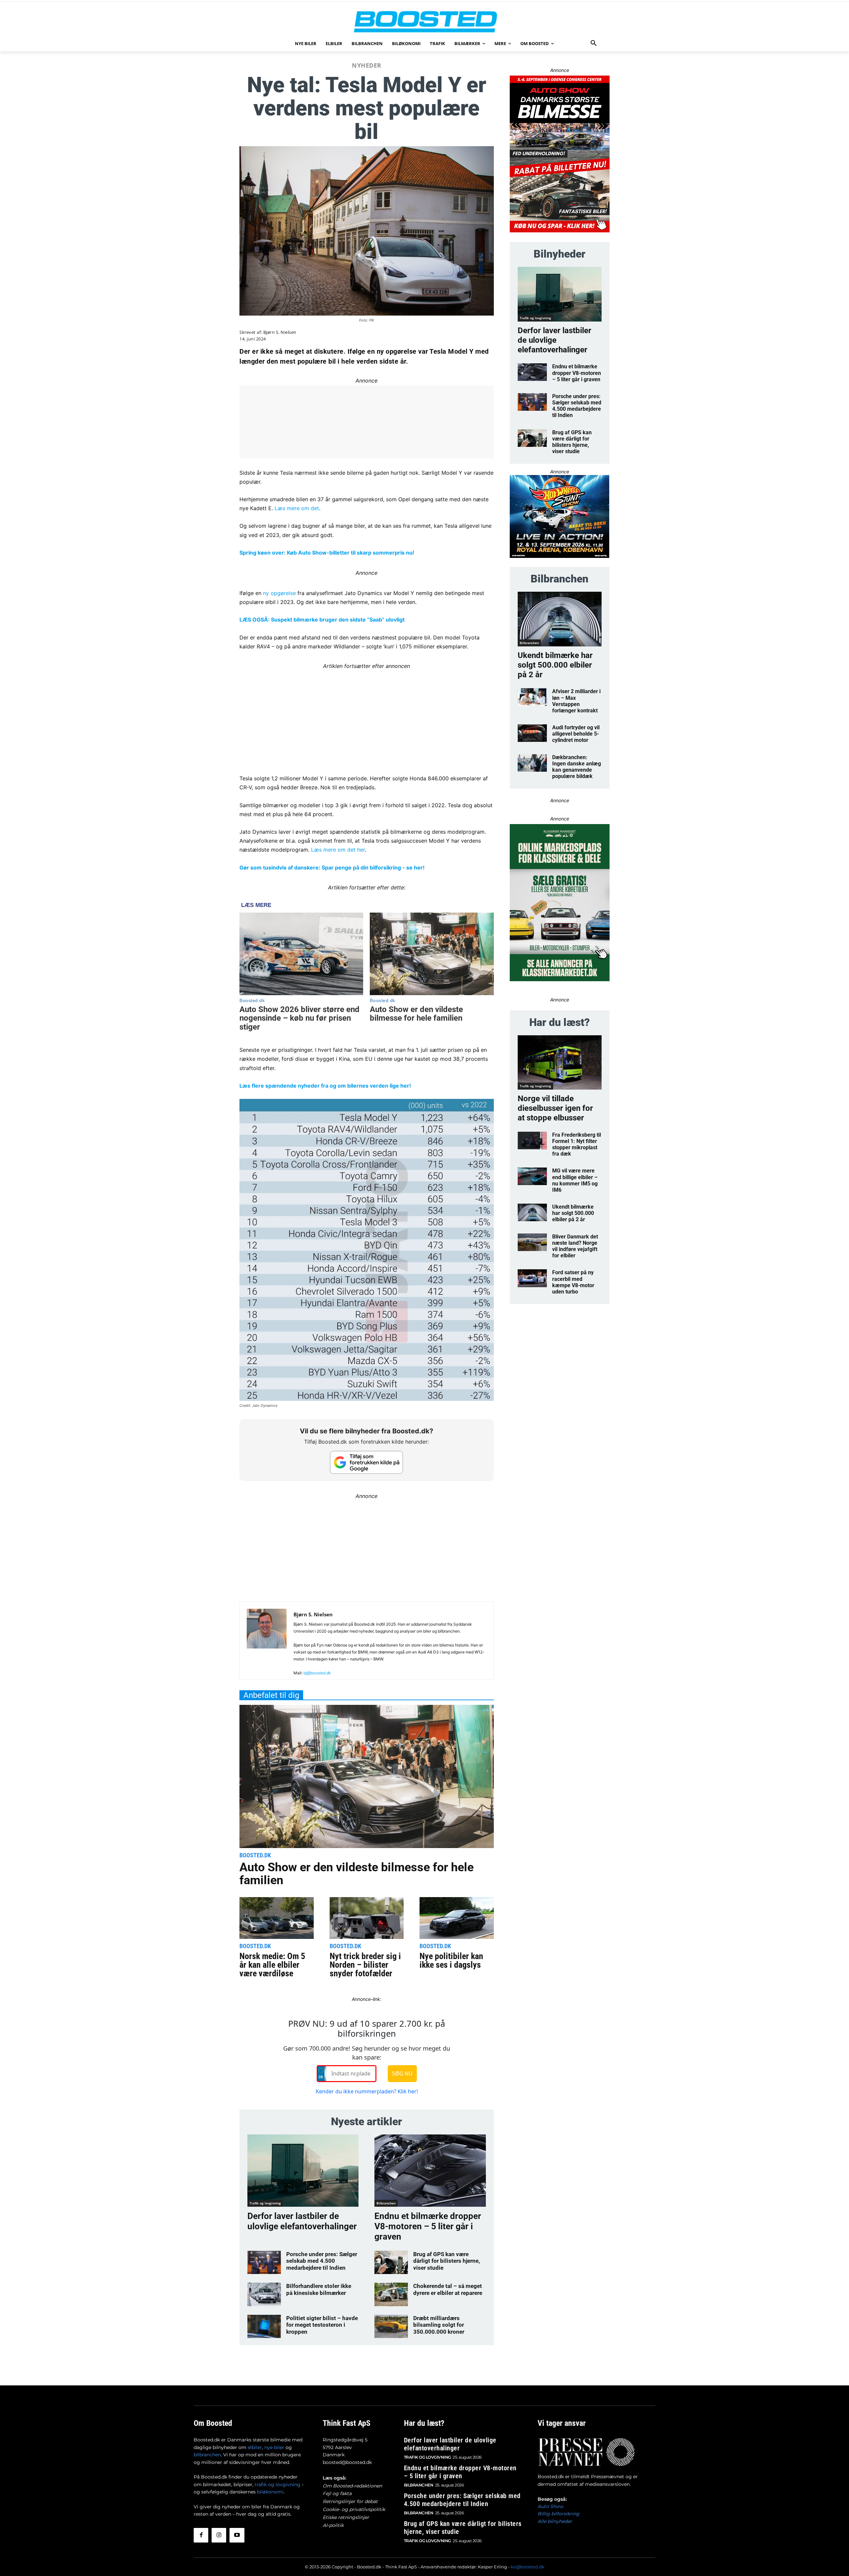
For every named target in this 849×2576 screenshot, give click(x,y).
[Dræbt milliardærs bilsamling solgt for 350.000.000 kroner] (391, 2326)
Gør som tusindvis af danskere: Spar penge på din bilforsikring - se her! (332, 868)
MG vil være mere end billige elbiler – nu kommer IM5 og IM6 (575, 1180)
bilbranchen (207, 2455)
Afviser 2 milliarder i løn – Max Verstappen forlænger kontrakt (576, 701)
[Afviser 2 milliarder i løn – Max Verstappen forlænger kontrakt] (532, 697)
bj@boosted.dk (317, 1673)
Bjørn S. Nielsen (280, 332)
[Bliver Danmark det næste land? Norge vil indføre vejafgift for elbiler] (532, 1242)
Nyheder (367, 65)
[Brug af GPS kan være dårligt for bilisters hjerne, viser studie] (391, 2262)
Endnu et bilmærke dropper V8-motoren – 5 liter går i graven (428, 2226)
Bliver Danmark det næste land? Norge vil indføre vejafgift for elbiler (575, 1246)
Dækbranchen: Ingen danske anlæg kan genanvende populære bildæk (577, 767)
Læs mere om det (297, 508)
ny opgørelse (279, 593)
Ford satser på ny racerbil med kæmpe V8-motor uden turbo (573, 1282)
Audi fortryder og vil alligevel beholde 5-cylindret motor (576, 734)
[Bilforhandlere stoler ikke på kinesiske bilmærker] (264, 2294)
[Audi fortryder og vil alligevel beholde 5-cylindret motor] (532, 733)
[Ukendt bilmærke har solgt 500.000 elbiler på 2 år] (560, 619)
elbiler (255, 2447)
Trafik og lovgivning (265, 2203)
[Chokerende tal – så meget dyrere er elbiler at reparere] (391, 2294)
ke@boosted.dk (528, 2567)
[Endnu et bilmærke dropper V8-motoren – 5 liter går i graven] (430, 2171)
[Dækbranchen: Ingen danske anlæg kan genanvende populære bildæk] (532, 763)
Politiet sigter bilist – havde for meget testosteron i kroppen (322, 2325)
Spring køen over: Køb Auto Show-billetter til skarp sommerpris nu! (327, 553)
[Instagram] (219, 2535)
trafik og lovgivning (278, 2485)
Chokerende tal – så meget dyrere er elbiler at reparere (448, 2289)
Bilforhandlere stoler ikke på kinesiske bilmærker (319, 2289)
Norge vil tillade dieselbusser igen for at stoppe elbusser (555, 1108)
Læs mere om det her (338, 850)
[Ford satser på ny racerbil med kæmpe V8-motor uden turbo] (532, 1278)
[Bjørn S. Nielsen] (267, 1643)
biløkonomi (270, 2492)
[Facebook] (201, 2535)
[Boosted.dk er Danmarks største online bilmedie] (424, 21)
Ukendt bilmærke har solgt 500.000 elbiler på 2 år (555, 665)
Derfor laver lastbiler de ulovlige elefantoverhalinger (302, 2221)
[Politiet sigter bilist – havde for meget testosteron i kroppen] (264, 2326)
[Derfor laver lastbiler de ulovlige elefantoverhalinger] (303, 2171)
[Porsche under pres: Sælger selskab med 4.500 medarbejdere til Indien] (264, 2262)
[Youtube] (237, 2535)
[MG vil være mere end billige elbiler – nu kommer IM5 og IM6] (532, 1176)
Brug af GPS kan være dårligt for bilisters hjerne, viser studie (447, 2261)
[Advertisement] (367, 717)
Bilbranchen (386, 2203)
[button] (594, 43)
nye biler (274, 2447)
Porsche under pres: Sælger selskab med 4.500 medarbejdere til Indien (322, 2261)
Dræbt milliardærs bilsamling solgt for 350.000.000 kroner (439, 2325)
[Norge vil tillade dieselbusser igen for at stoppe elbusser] (560, 1063)
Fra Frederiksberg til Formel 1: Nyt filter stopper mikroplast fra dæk (577, 1144)
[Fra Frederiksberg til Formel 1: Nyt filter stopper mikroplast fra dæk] (532, 1140)
